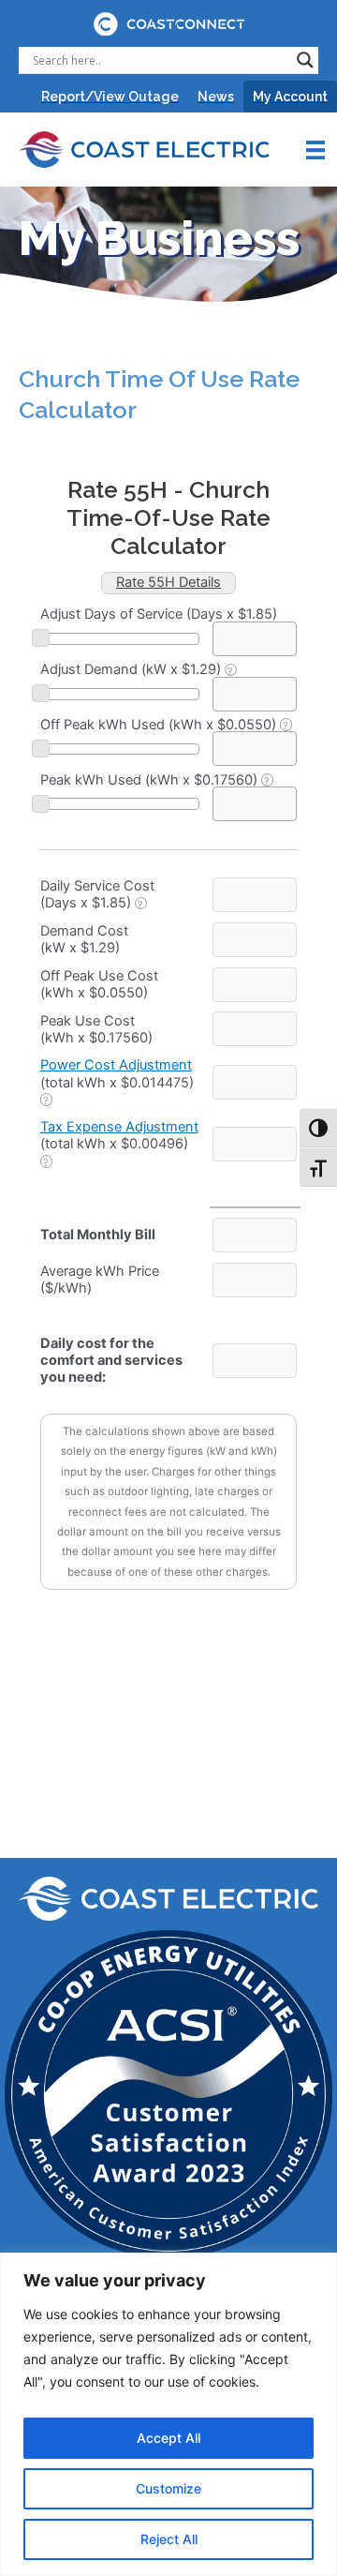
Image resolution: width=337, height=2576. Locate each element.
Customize (168, 2488)
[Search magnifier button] (305, 60)
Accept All (168, 2438)
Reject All (169, 2539)
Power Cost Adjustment (116, 1065)
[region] (168, 2414)
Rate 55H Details (168, 582)
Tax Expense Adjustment (119, 1127)
